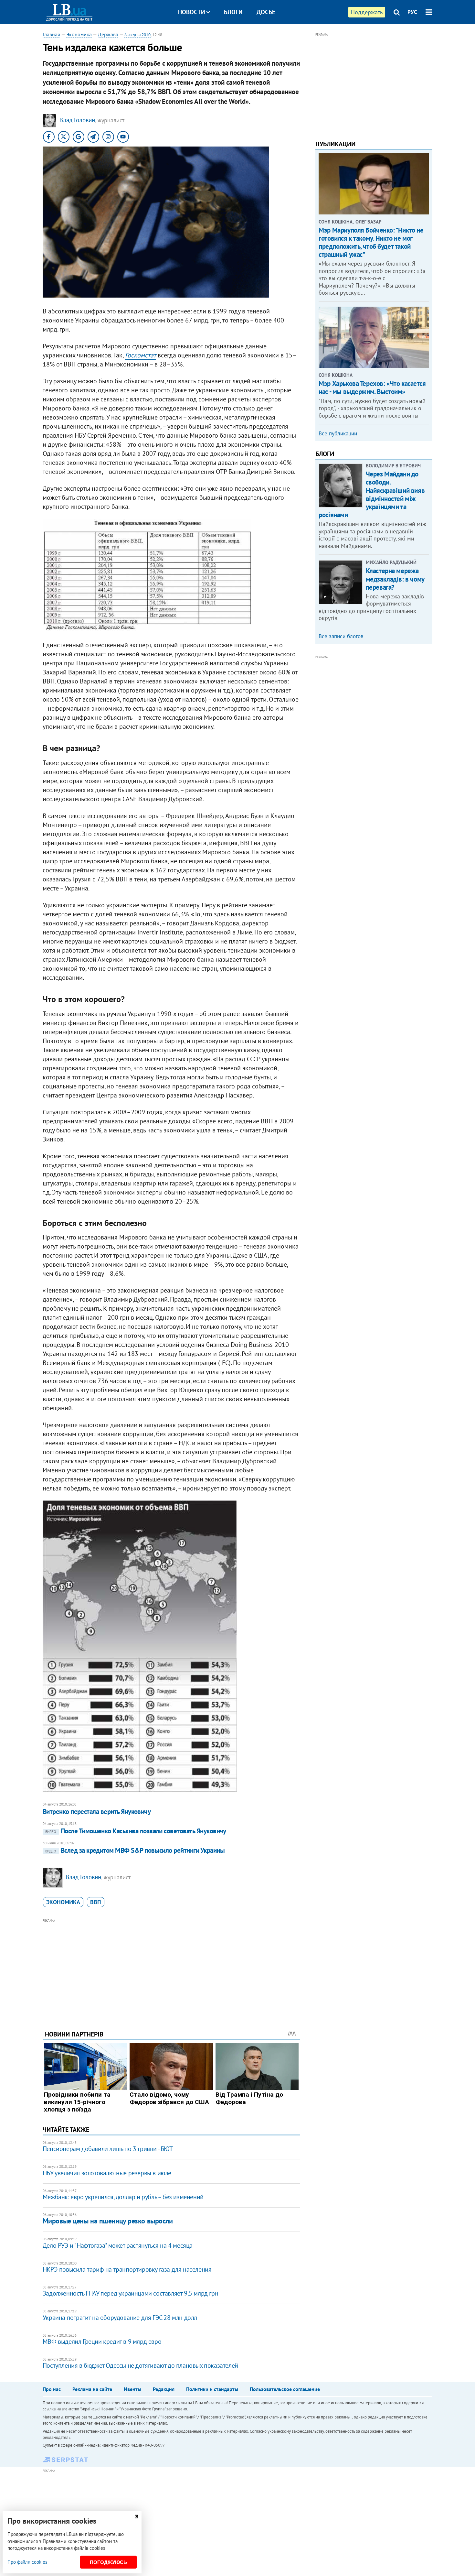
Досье (266, 12)
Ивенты (132, 2389)
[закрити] (137, 2516)
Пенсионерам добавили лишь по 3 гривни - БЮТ (108, 2149)
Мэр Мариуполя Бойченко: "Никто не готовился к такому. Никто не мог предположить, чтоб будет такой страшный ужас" (371, 242)
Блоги (233, 12)
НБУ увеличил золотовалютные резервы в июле (107, 2173)
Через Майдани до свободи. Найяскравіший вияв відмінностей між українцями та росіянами (372, 494)
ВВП (96, 1902)
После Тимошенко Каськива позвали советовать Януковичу (136, 1831)
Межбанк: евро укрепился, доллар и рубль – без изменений (123, 2197)
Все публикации (338, 433)
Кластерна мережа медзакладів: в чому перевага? (395, 579)
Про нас (52, 2389)
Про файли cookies (27, 2562)
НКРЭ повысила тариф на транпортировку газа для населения (127, 2269)
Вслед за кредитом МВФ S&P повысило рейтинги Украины (135, 1850)
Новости (192, 12)
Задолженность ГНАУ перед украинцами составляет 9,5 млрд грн (130, 2293)
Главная (51, 34)
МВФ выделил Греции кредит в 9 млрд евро (102, 2341)
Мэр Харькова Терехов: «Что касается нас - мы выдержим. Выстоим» (372, 387)
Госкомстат (141, 355)
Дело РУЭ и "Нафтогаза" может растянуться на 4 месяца (118, 2245)
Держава (108, 34)
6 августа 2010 (137, 35)
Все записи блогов (341, 636)
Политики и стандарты (212, 2389)
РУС (412, 12)
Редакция (164, 2389)
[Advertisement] (171, 1970)
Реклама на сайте (92, 2389)
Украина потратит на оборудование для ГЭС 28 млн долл (120, 2318)
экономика (63, 1902)
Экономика (79, 34)
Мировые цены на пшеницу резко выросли (108, 2221)
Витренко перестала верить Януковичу (97, 1812)
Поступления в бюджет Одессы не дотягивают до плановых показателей (140, 2365)
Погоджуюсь (108, 2562)
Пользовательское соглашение (285, 2389)
